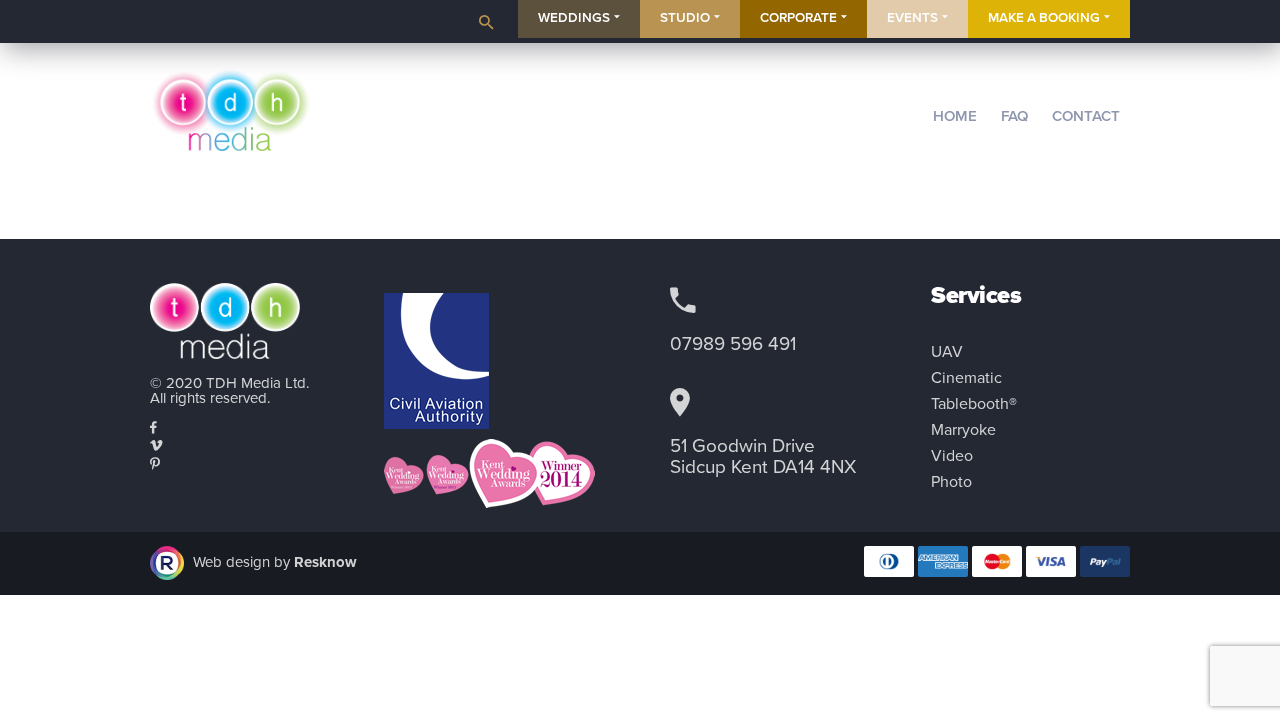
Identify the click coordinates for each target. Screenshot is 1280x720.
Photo (951, 482)
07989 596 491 (733, 344)
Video (952, 456)
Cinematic (966, 378)
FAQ (1014, 116)
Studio (685, 18)
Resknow (325, 561)
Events (912, 18)
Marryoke (963, 430)
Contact (1086, 116)
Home (955, 116)
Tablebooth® (974, 404)
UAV (947, 352)
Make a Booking (1044, 18)
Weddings (574, 18)
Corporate (798, 18)
